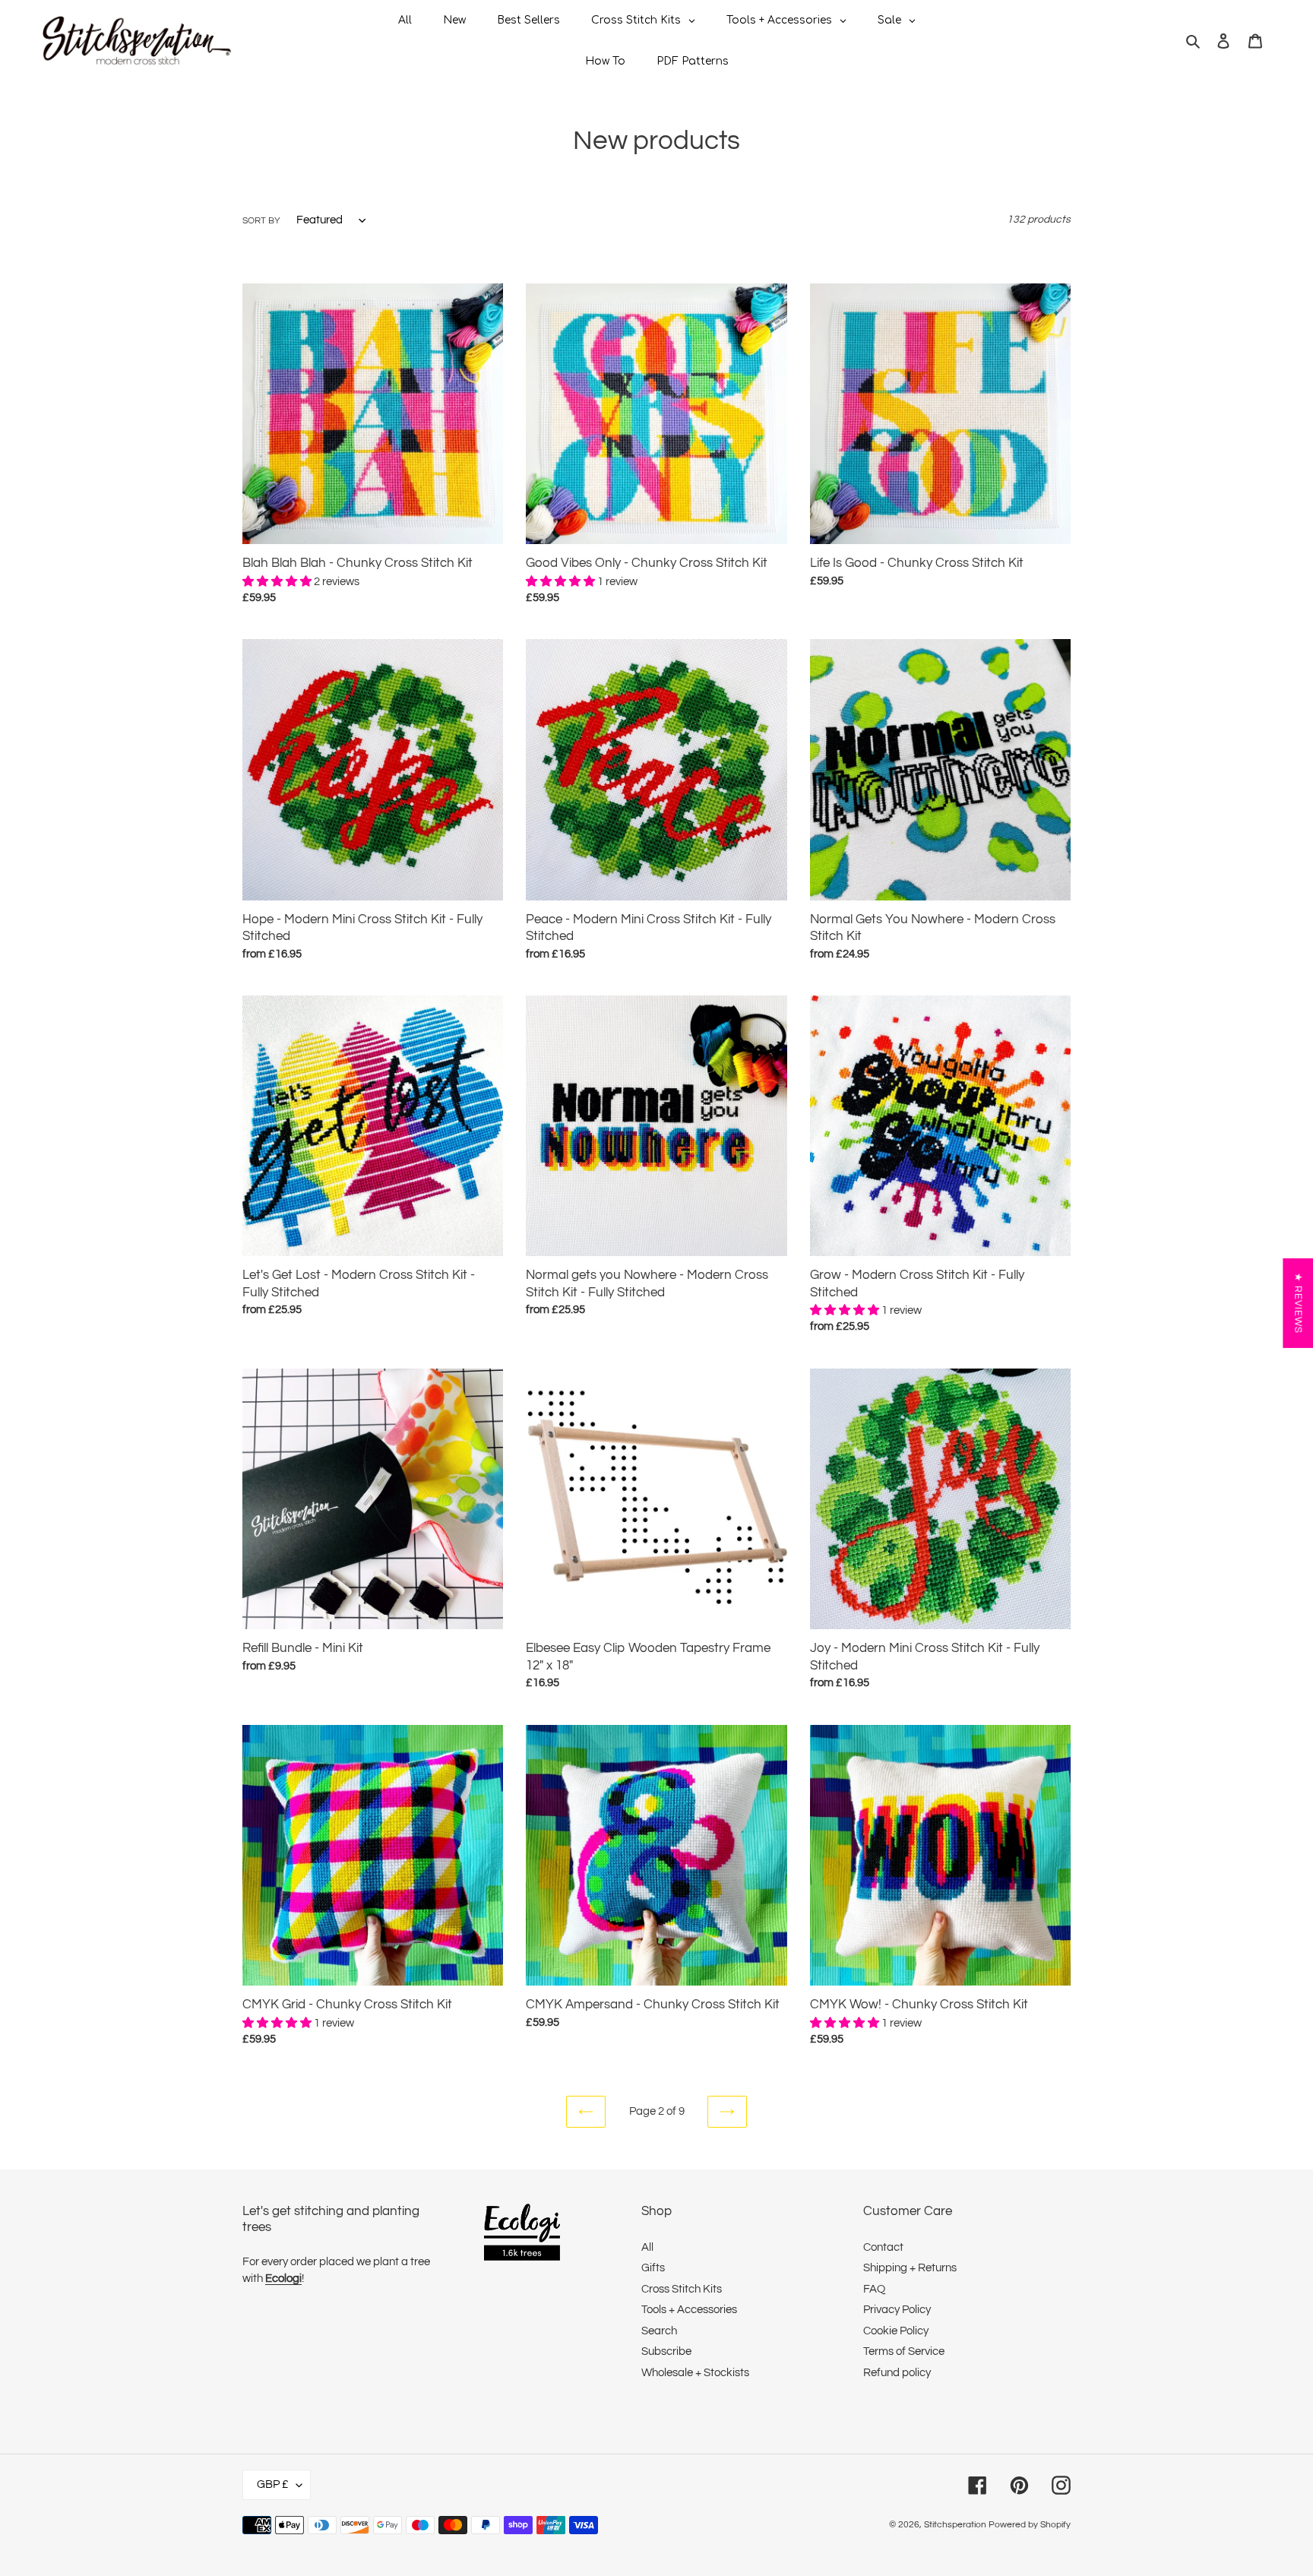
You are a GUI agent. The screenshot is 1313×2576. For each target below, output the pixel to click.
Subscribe (666, 2351)
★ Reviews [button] (1298, 1303)
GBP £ (273, 2484)
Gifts (653, 2268)
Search (659, 2331)
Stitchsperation (955, 2525)
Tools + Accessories (689, 2310)
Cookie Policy (896, 2331)
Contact (883, 2247)
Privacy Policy (897, 2310)
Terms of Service (904, 2351)
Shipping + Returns (910, 2268)
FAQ (874, 2289)
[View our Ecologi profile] (522, 2235)
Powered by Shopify (1030, 2525)
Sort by (261, 221)
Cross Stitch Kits (682, 2289)
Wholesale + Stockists (695, 2373)
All (647, 2247)
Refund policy (897, 2373)
